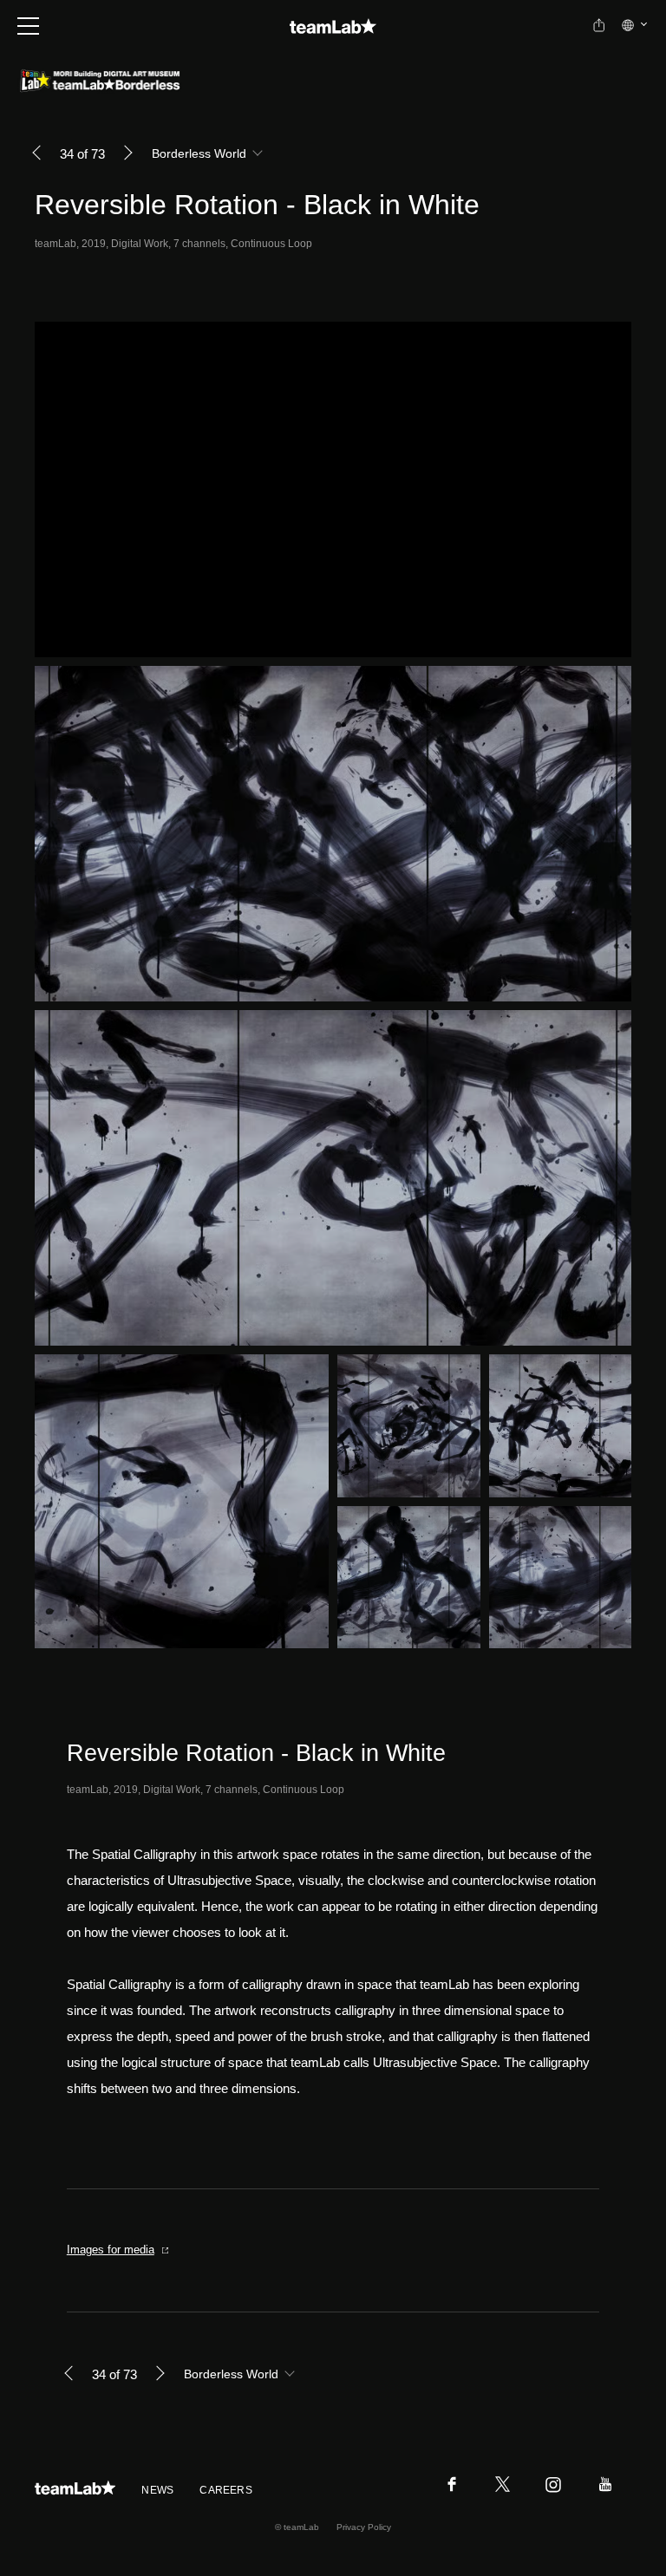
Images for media (111, 2250)
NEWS (157, 2490)
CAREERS (226, 2490)
